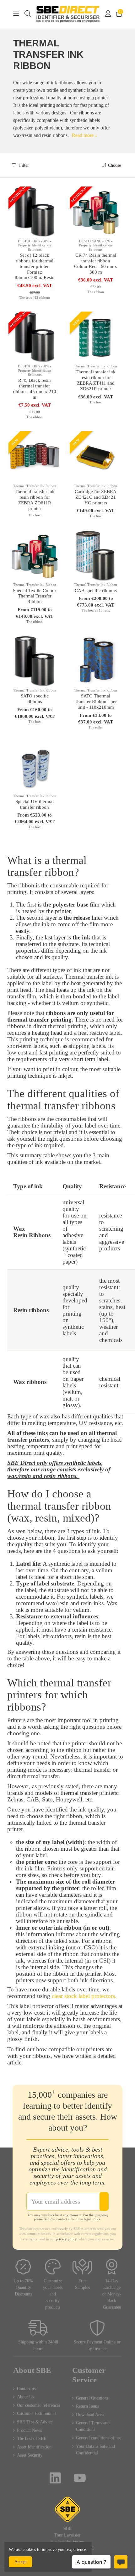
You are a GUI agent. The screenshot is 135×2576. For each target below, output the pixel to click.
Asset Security (30, 2455)
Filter (23, 165)
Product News (29, 2430)
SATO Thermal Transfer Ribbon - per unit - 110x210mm (96, 702)
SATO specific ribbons (35, 699)
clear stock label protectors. (84, 1996)
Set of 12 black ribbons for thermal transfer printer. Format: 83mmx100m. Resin (35, 266)
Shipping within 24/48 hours (38, 2345)
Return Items (87, 2406)
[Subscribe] (104, 2201)
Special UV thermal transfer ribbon (35, 804)
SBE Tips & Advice (35, 2422)
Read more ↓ (85, 135)
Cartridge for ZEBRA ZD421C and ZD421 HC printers (96, 497)
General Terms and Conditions (93, 2426)
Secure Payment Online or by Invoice (97, 2345)
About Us (25, 2397)
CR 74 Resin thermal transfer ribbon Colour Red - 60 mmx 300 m (96, 264)
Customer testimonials (37, 2413)
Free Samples (82, 2284)
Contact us (26, 2389)
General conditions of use (99, 2438)
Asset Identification (34, 2447)
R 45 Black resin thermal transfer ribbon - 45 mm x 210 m (35, 389)
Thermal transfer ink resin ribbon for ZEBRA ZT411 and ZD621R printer (96, 380)
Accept (21, 2562)
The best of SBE (32, 2439)
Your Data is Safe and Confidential (95, 2450)
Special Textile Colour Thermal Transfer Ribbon (35, 596)
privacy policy (66, 2239)
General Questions (92, 2398)
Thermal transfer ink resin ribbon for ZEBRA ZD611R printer (35, 500)
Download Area (90, 2415)
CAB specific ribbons (96, 591)
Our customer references (39, 2405)
